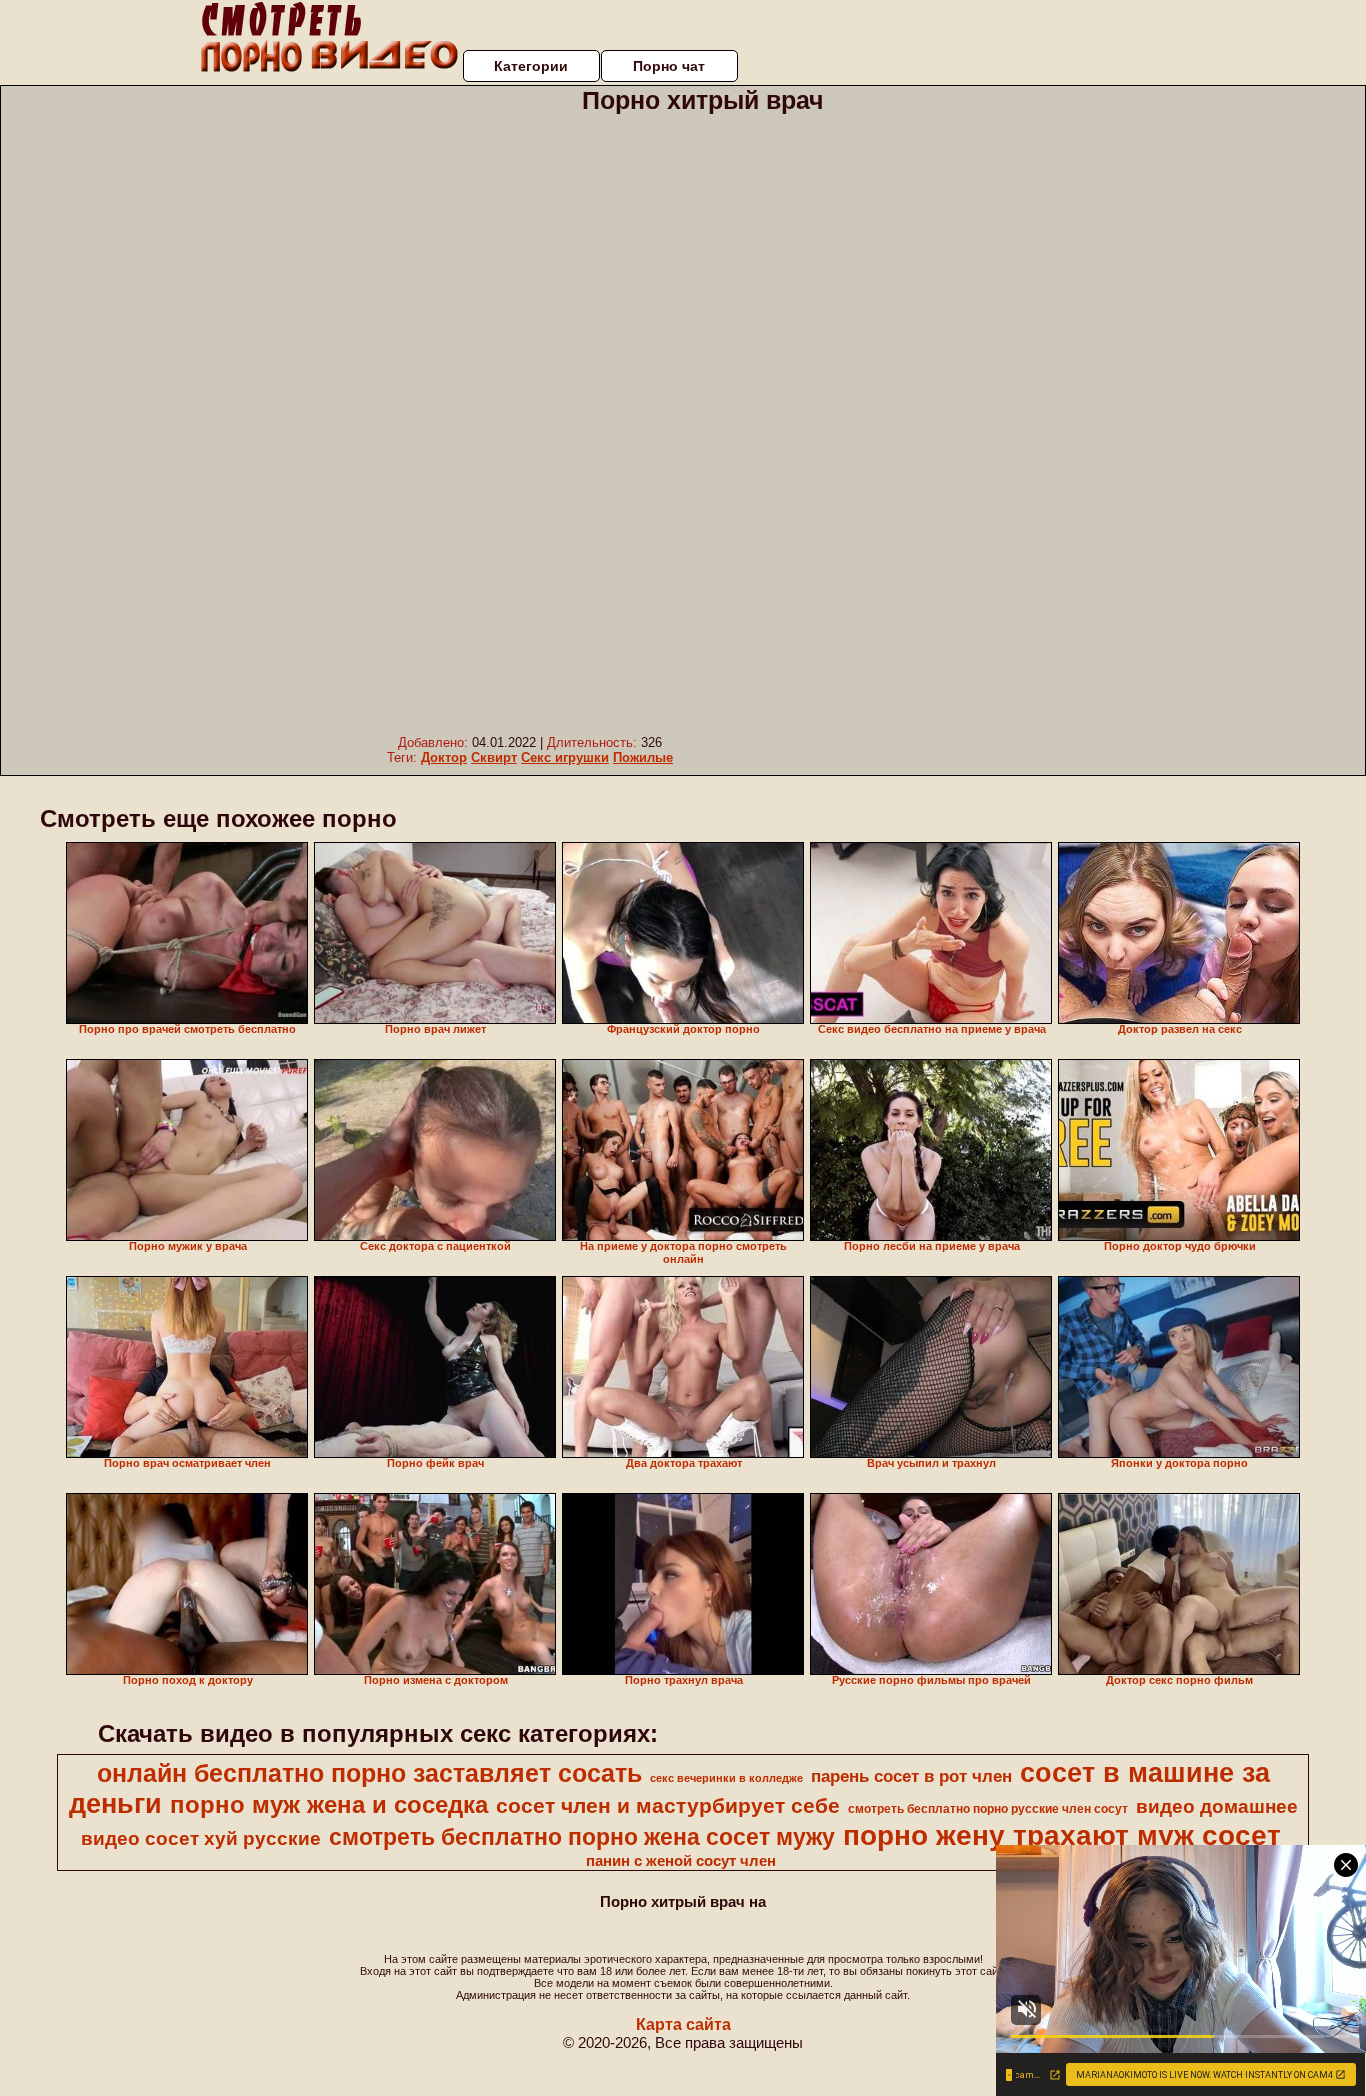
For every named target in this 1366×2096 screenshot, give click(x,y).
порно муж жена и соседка (329, 1804)
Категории (531, 66)
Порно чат (669, 66)
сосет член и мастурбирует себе (668, 1806)
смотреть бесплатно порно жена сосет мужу (582, 1837)
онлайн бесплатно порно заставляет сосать (369, 1773)
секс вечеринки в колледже (726, 1778)
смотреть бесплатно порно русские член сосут (988, 1809)
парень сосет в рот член (911, 1776)
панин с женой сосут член (681, 1861)
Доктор (444, 757)
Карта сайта (683, 2024)
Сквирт (494, 757)
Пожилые (643, 757)
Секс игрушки (565, 757)
